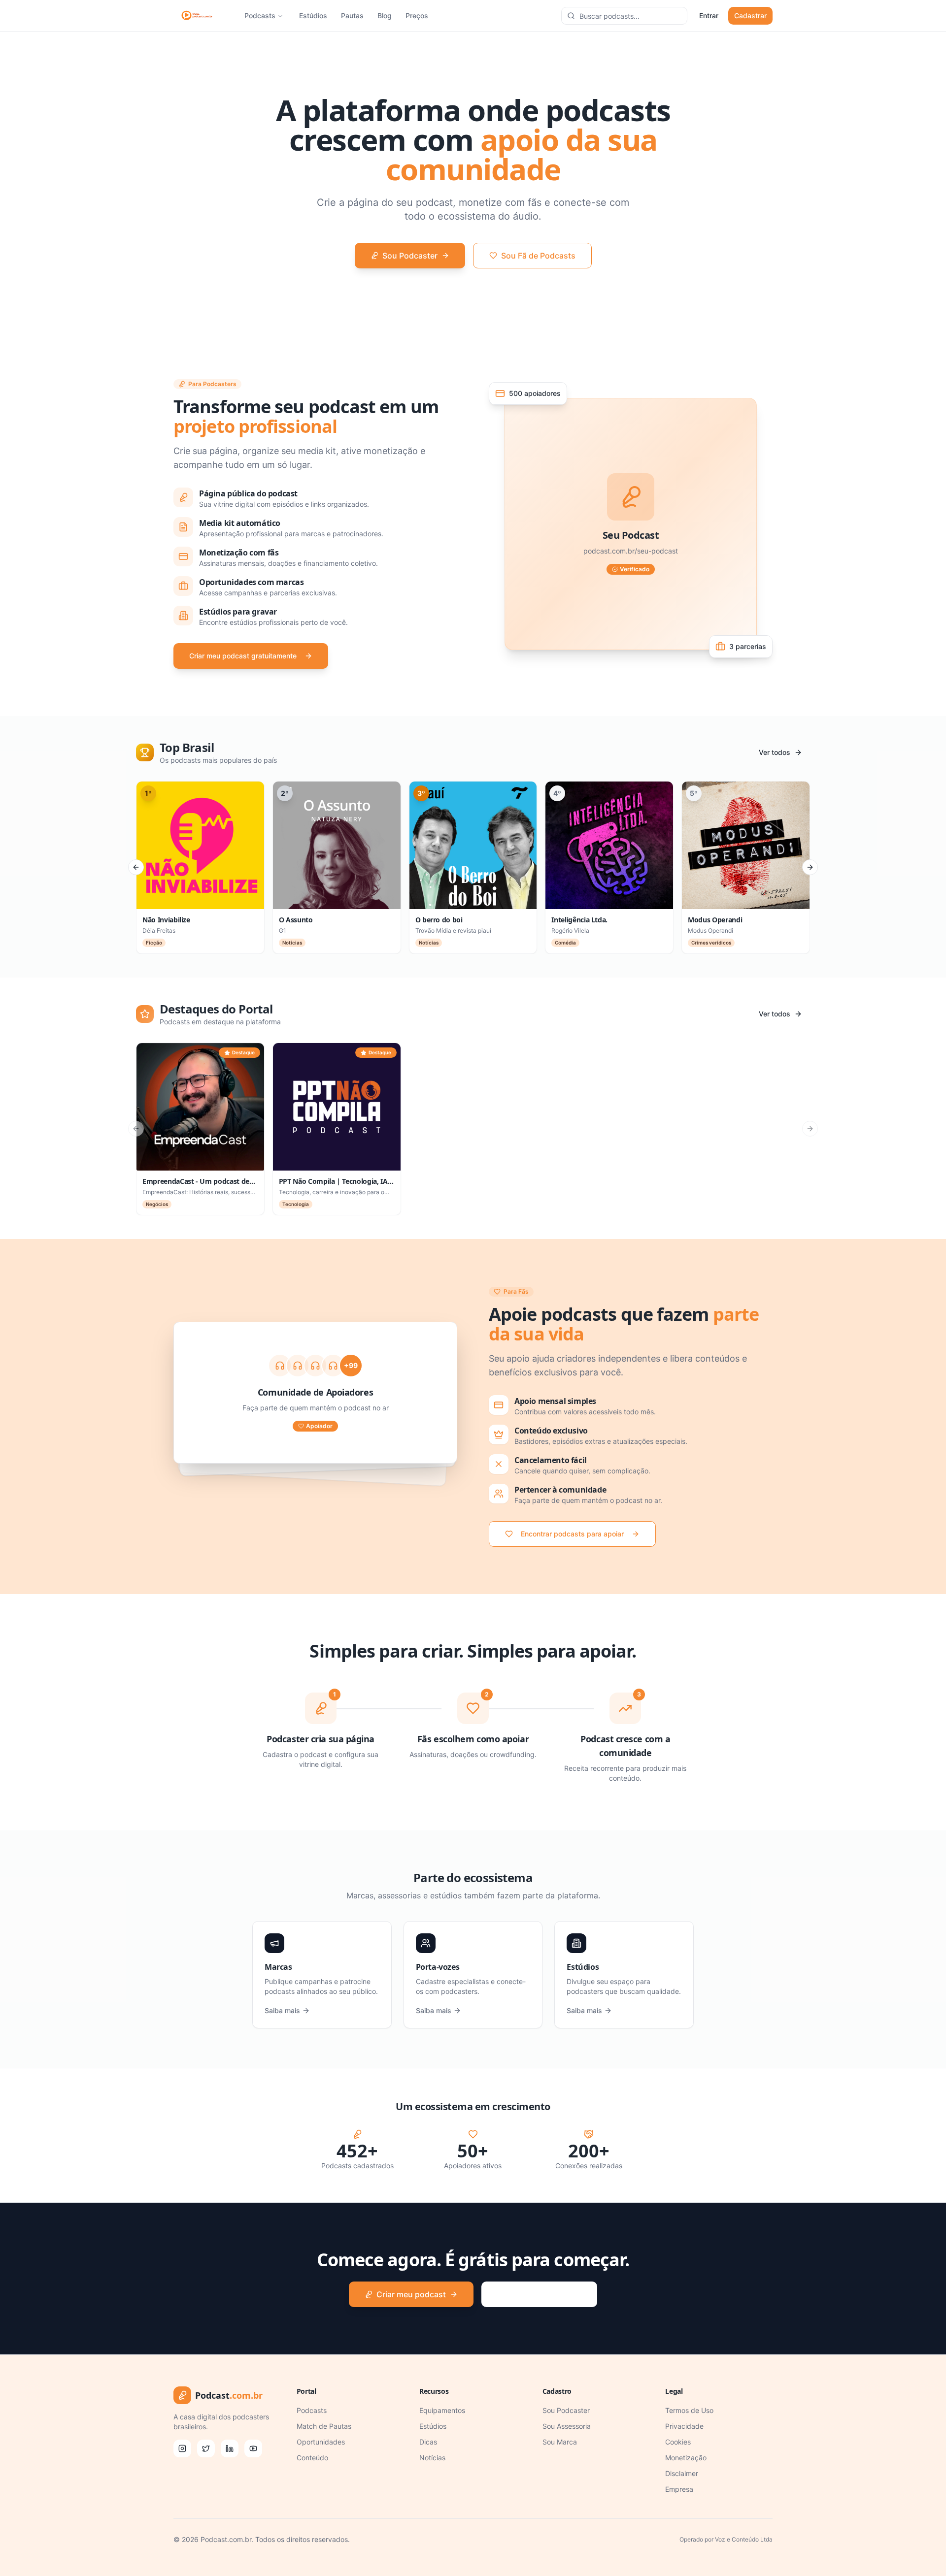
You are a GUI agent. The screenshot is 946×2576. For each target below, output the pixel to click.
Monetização (686, 2458)
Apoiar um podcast (545, 2294)
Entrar (709, 16)
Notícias (432, 2458)
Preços (417, 16)
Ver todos (775, 752)
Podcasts (260, 16)
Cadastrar (750, 16)
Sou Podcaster (410, 256)
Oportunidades (321, 2442)
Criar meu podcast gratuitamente (243, 656)
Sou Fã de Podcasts (538, 256)
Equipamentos (442, 2410)
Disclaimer (682, 2473)
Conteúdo (312, 2458)
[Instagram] (182, 2448)
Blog (385, 16)
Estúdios (313, 16)
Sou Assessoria (567, 2426)
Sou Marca (560, 2442)
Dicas (428, 2442)
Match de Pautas (324, 2426)
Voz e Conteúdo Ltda (744, 2539)
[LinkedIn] (230, 2448)
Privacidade (684, 2426)
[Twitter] (206, 2448)
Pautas (352, 16)
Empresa (679, 2489)
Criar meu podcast (411, 2294)
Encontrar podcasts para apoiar (572, 1534)
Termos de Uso (689, 2410)
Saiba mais (282, 2010)
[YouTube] (253, 2448)
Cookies (678, 2442)
